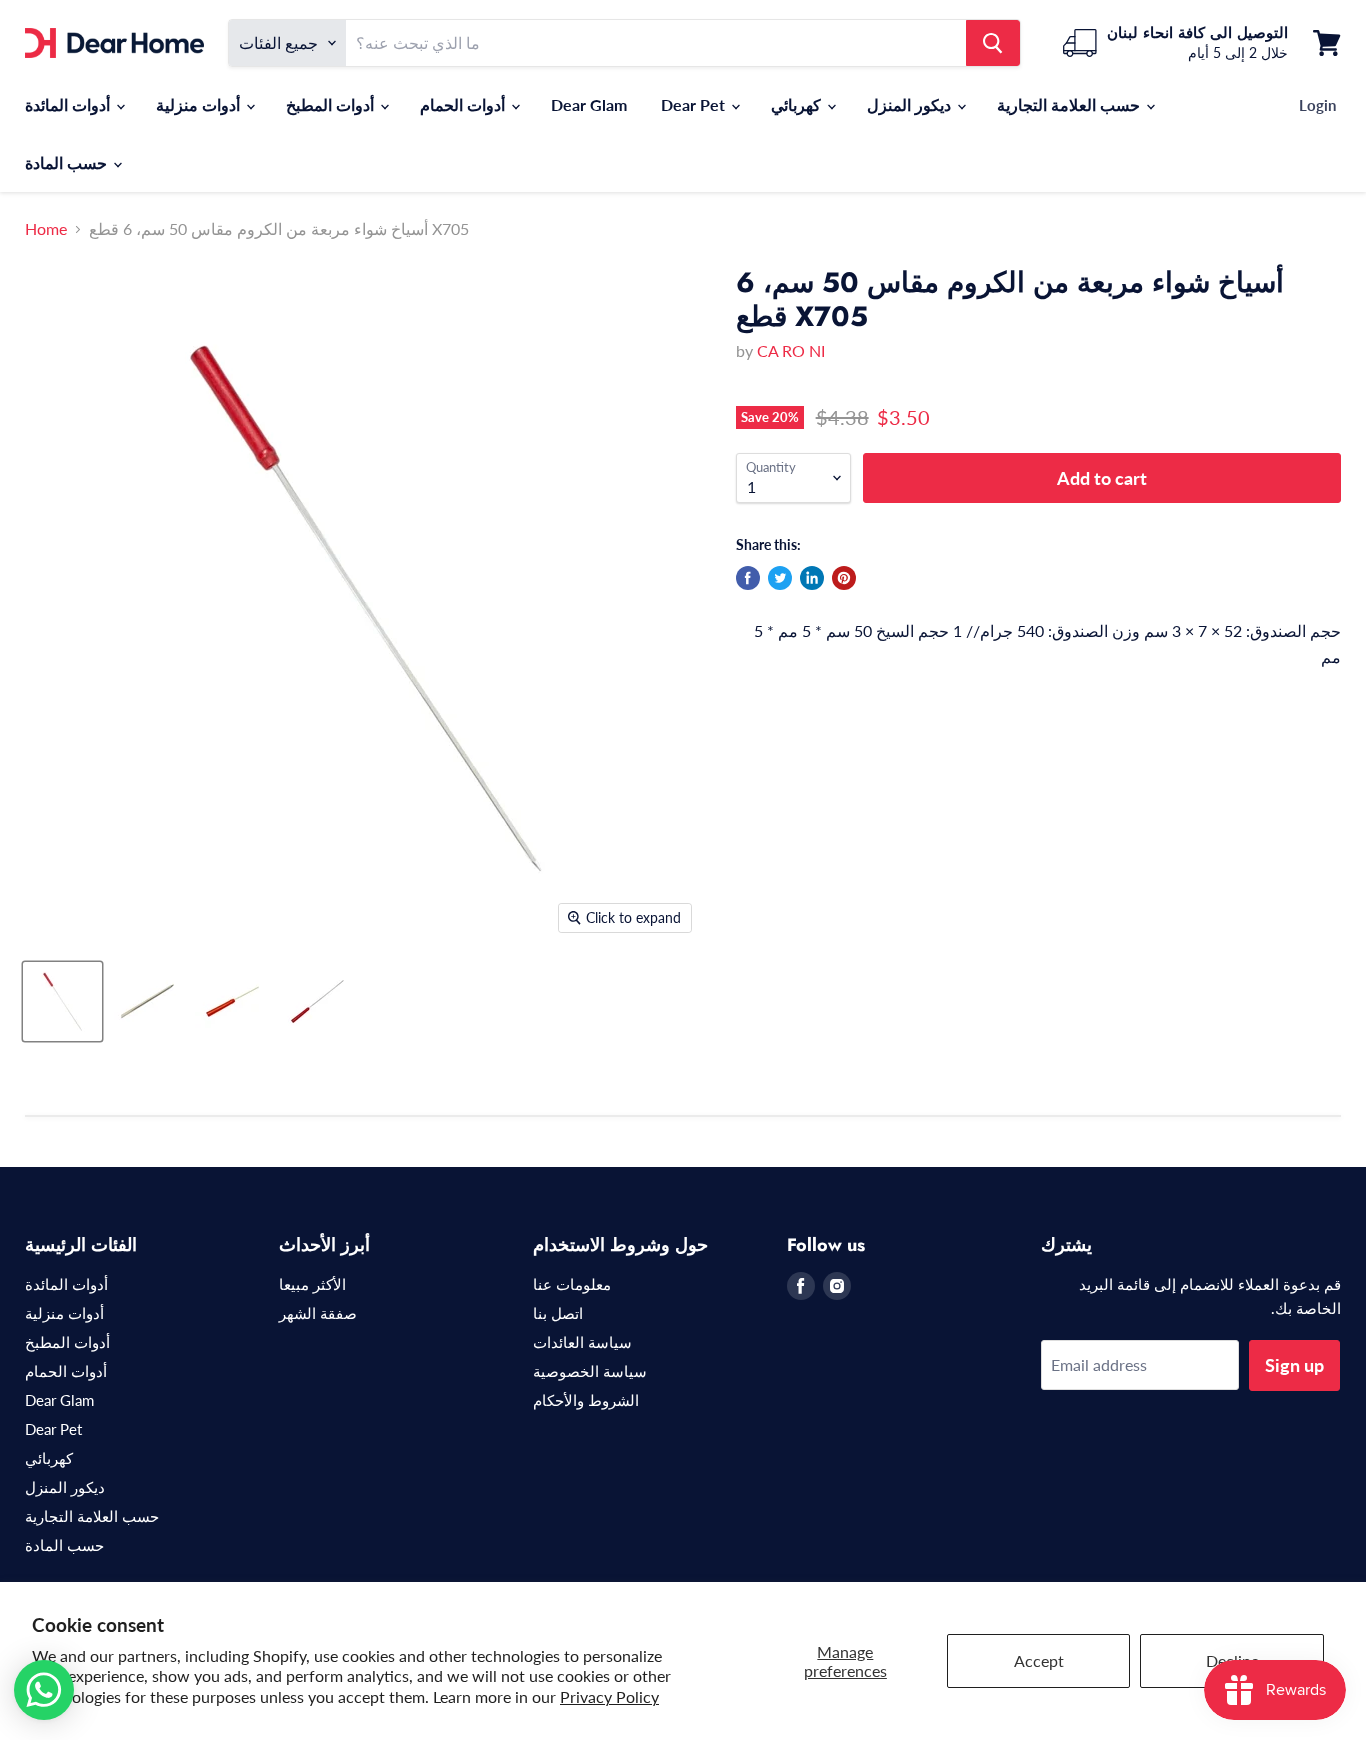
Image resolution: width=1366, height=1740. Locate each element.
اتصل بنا (558, 1313)
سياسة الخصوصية (590, 1371)
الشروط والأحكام (586, 1400)
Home (46, 229)
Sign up (1294, 1365)
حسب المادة (68, 162)
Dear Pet (695, 104)
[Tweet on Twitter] (780, 578)
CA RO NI (791, 350)
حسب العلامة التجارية (1070, 104)
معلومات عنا (572, 1284)
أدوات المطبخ (332, 104)
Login (1317, 105)
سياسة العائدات (582, 1342)
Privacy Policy (609, 1696)
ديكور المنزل (911, 104)
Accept (1039, 1660)
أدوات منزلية (200, 104)
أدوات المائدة (69, 104)
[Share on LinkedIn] (812, 578)
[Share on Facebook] (748, 578)
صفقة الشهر (318, 1313)
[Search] (993, 43)
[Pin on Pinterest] (844, 578)
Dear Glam (589, 104)
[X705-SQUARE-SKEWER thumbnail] (62, 1001)
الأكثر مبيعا (312, 1284)
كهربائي (798, 104)
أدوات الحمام (464, 104)
